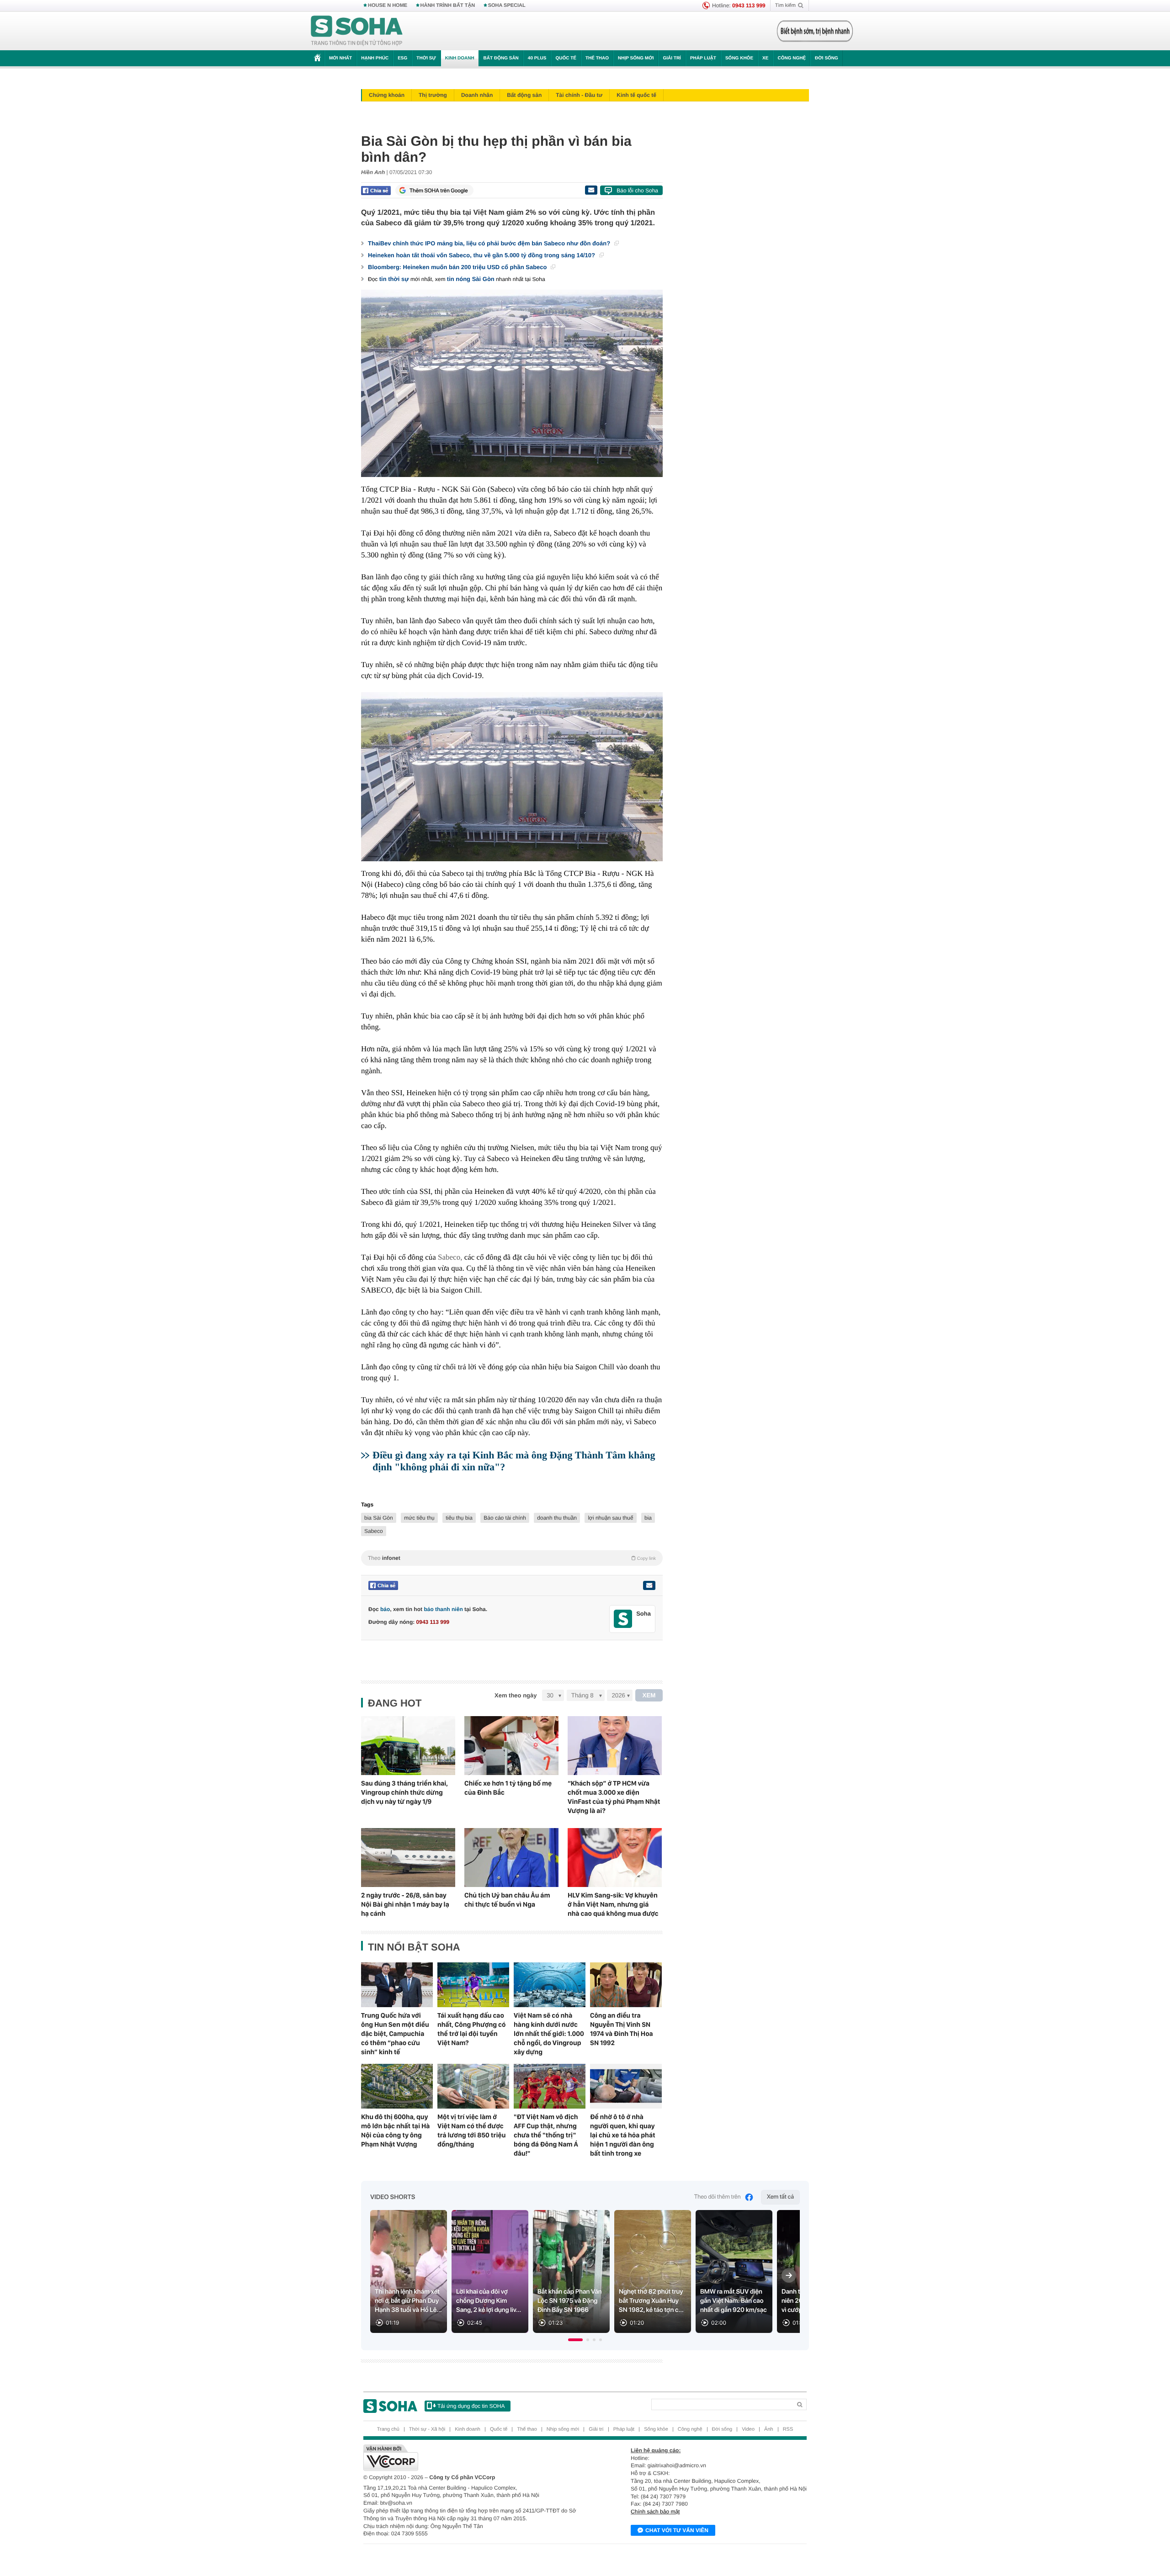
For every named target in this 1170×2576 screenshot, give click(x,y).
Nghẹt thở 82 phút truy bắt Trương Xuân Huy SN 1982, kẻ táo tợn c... (651, 2301)
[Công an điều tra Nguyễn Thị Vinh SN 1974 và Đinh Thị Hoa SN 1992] (626, 1985)
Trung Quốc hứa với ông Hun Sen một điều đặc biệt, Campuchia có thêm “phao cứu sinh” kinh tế (395, 2034)
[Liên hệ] (649, 1585)
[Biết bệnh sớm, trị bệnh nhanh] (815, 31)
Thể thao (597, 58)
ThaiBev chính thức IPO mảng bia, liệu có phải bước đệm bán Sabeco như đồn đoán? (490, 243)
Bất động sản (501, 58)
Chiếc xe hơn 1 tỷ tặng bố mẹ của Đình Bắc (508, 1788)
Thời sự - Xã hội (427, 2429)
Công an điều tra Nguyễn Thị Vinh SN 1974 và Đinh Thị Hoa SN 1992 (622, 2029)
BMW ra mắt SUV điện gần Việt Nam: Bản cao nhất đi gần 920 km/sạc (734, 2301)
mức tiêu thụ (419, 1518)
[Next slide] (789, 2275)
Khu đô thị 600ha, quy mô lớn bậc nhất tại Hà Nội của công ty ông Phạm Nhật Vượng (395, 2131)
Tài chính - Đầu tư (579, 95)
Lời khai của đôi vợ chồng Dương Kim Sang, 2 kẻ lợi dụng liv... (489, 2301)
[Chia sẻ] (376, 191)
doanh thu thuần (557, 1518)
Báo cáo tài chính (505, 1518)
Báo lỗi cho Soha (637, 191)
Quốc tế (566, 58)
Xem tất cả (780, 2197)
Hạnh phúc (375, 58)
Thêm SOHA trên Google (439, 191)
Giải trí (672, 58)
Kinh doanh (460, 58)
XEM (649, 1695)
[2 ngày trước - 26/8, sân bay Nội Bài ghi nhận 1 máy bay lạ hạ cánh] (408, 1858)
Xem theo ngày (516, 1695)
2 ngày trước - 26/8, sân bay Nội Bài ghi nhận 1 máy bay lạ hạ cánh (405, 1904)
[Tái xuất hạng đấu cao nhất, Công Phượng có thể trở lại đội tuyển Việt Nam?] (473, 1985)
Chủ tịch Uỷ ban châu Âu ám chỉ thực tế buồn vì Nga (507, 1900)
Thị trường (433, 95)
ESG (402, 58)
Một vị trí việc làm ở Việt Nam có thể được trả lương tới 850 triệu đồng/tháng (471, 2131)
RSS (788, 2429)
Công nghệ (792, 58)
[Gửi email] (591, 190)
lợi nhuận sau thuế (610, 1518)
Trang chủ (388, 2429)
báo (385, 1609)
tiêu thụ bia (459, 1518)
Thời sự (426, 58)
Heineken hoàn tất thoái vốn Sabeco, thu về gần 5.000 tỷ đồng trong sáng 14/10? (482, 255)
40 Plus (537, 58)
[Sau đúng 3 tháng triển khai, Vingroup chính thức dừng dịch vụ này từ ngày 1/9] (408, 1746)
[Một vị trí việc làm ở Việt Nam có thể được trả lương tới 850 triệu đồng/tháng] (473, 2086)
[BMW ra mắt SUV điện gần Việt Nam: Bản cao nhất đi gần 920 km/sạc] (734, 2271)
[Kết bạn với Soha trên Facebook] (623, 1619)
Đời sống (827, 58)
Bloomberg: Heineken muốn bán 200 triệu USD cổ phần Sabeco (458, 267)
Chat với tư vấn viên (677, 2530)
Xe (765, 58)
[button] (575, 2340)
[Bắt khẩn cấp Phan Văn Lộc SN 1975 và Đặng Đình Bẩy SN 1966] (571, 2271)
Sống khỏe (739, 58)
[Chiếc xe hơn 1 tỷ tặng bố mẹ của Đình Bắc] (511, 1746)
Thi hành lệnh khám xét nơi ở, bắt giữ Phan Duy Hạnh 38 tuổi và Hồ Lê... (408, 2301)
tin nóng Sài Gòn (471, 279)
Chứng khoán (387, 95)
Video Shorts (393, 2197)
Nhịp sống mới (636, 58)
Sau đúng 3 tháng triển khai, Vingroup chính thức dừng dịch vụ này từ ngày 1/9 (404, 1792)
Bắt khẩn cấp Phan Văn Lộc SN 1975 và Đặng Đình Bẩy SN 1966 (570, 2301)
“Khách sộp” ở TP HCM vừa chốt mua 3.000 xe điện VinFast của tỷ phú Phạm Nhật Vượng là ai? (614, 1797)
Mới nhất (340, 58)
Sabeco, (450, 1257)
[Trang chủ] (357, 31)
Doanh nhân (477, 95)
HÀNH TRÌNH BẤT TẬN (448, 5)
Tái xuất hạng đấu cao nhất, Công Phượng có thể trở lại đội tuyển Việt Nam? (471, 2029)
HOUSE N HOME (388, 5)
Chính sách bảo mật (655, 2512)
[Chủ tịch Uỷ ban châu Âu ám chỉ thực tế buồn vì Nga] (511, 1858)
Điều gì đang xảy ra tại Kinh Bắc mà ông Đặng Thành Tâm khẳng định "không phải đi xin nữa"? (514, 1461)
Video (748, 2429)
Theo (512, 1558)
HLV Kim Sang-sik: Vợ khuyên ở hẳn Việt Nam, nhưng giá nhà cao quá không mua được (613, 1904)
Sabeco (374, 1531)
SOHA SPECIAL (507, 5)
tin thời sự (394, 279)
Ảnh (769, 2429)
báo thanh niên (443, 1609)
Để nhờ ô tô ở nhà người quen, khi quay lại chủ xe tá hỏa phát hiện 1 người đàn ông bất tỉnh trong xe (623, 2135)
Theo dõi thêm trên (718, 2197)
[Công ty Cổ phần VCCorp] (474, 2458)
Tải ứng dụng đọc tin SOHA (471, 2406)
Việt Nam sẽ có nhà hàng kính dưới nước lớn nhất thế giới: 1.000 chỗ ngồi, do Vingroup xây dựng (549, 2034)
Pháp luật (703, 58)
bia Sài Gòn (379, 1518)
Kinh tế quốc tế (636, 95)
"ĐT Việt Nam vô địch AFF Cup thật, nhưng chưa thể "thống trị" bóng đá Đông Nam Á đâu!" (546, 2135)
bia (648, 1518)
